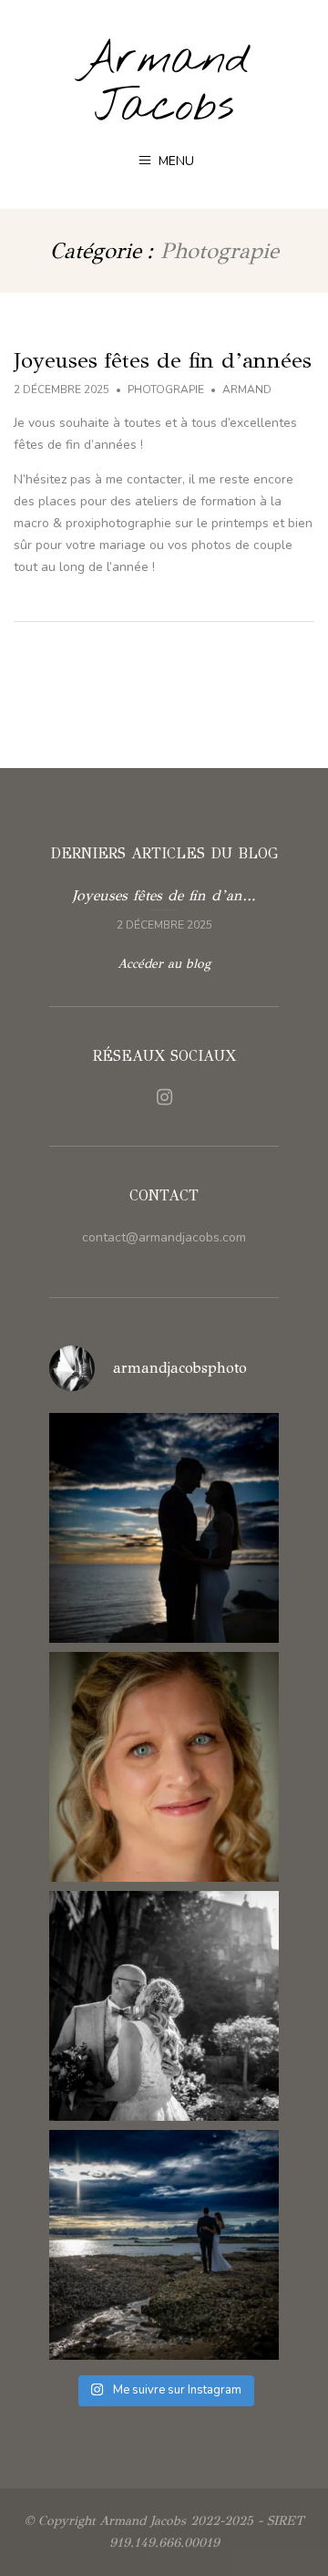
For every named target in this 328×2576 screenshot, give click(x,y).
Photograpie (166, 390)
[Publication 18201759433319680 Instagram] (164, 1528)
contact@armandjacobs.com (164, 1237)
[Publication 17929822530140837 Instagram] (164, 1767)
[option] (164, 908)
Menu (174, 161)
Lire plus (164, 908)
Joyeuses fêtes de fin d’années (163, 360)
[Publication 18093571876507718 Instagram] (164, 2006)
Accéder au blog (164, 964)
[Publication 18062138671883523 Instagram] (164, 2245)
